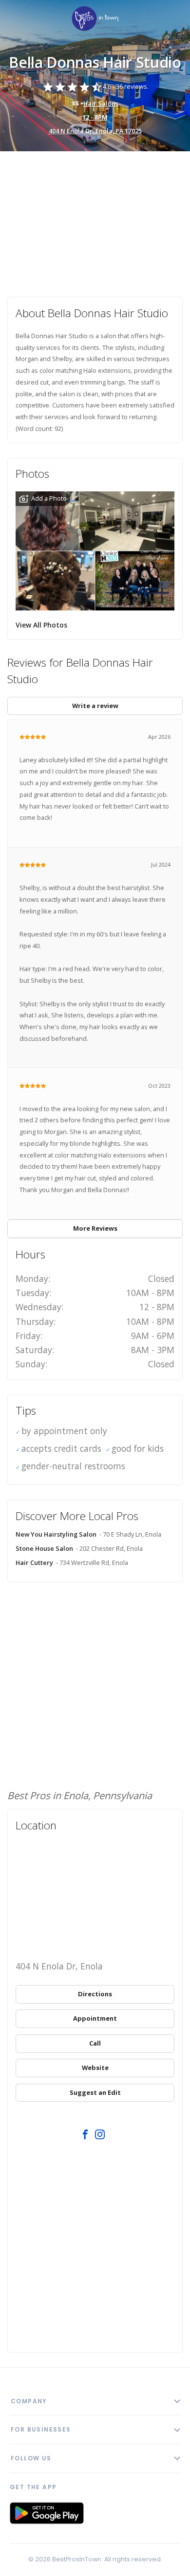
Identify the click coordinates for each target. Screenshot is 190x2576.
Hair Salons (101, 103)
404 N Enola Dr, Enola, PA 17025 (95, 131)
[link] (95, 19)
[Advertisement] (95, 217)
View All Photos (41, 625)
